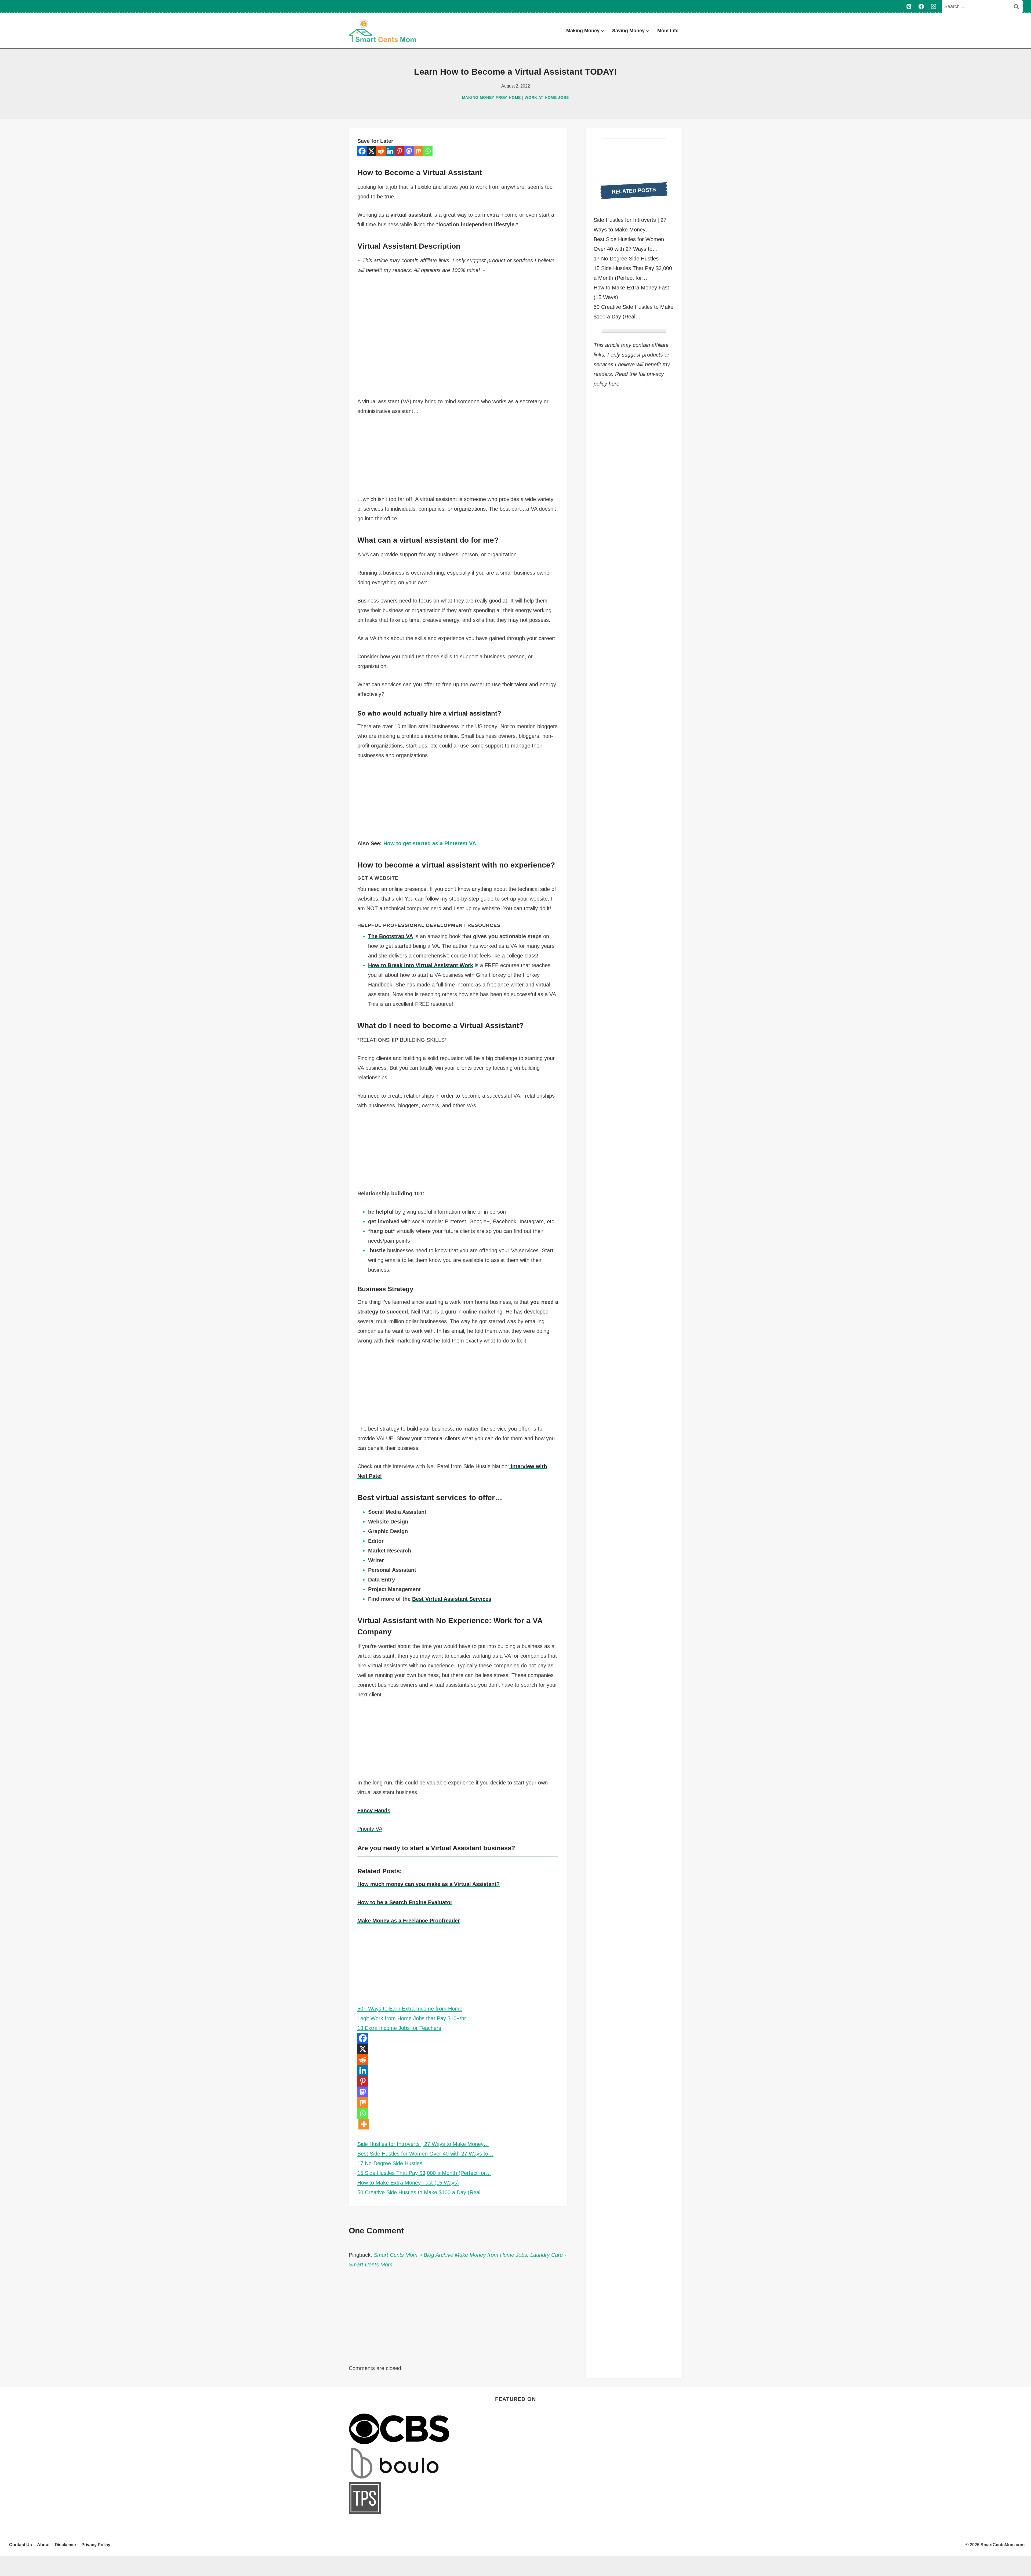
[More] (364, 2124)
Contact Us (21, 2545)
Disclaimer (66, 2545)
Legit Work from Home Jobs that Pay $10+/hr (412, 2018)
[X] (371, 151)
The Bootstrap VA (391, 936)
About (43, 2545)
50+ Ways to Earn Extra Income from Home (410, 2009)
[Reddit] (381, 151)
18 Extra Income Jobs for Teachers (399, 2028)
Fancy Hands (374, 1811)
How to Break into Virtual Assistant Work (421, 965)
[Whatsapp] (428, 151)
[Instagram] (934, 6)
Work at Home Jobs (547, 97)
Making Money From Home (491, 97)
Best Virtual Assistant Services (452, 1599)
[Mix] (418, 151)
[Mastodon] (409, 151)
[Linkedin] (390, 151)
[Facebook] (921, 6)
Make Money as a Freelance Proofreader (409, 1921)
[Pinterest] (909, 6)
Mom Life (668, 31)
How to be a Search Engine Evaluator (405, 1902)
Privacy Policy (96, 2545)
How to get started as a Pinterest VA (430, 843)
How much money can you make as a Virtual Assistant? (429, 1884)
